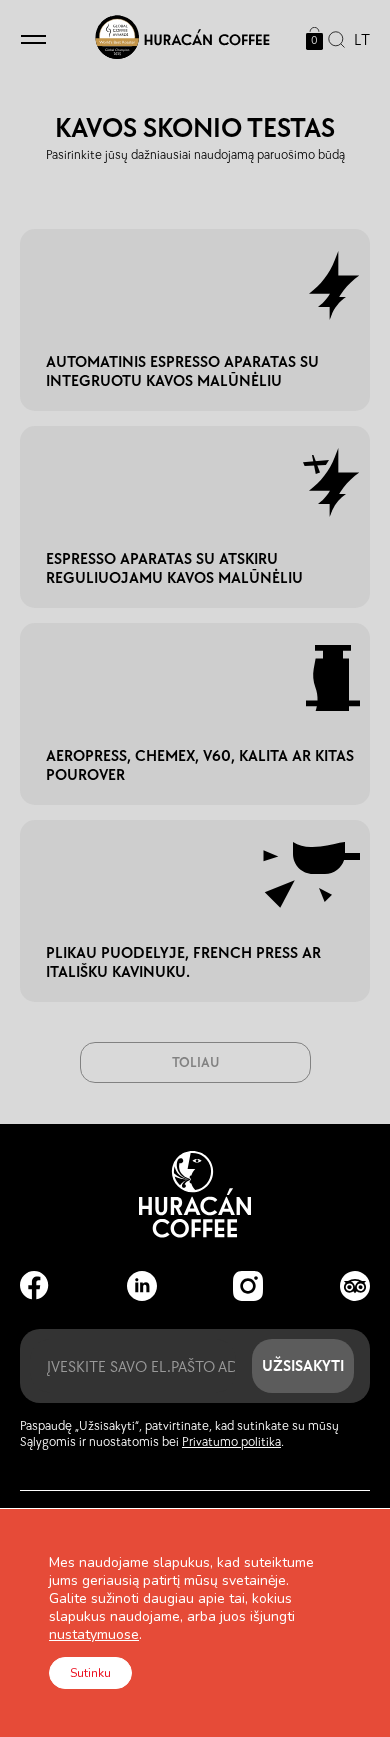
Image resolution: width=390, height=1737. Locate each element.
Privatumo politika (231, 1442)
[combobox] (357, 40)
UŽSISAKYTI (303, 1365)
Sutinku (90, 1673)
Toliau (195, 1062)
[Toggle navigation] (33, 40)
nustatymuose (94, 1635)
